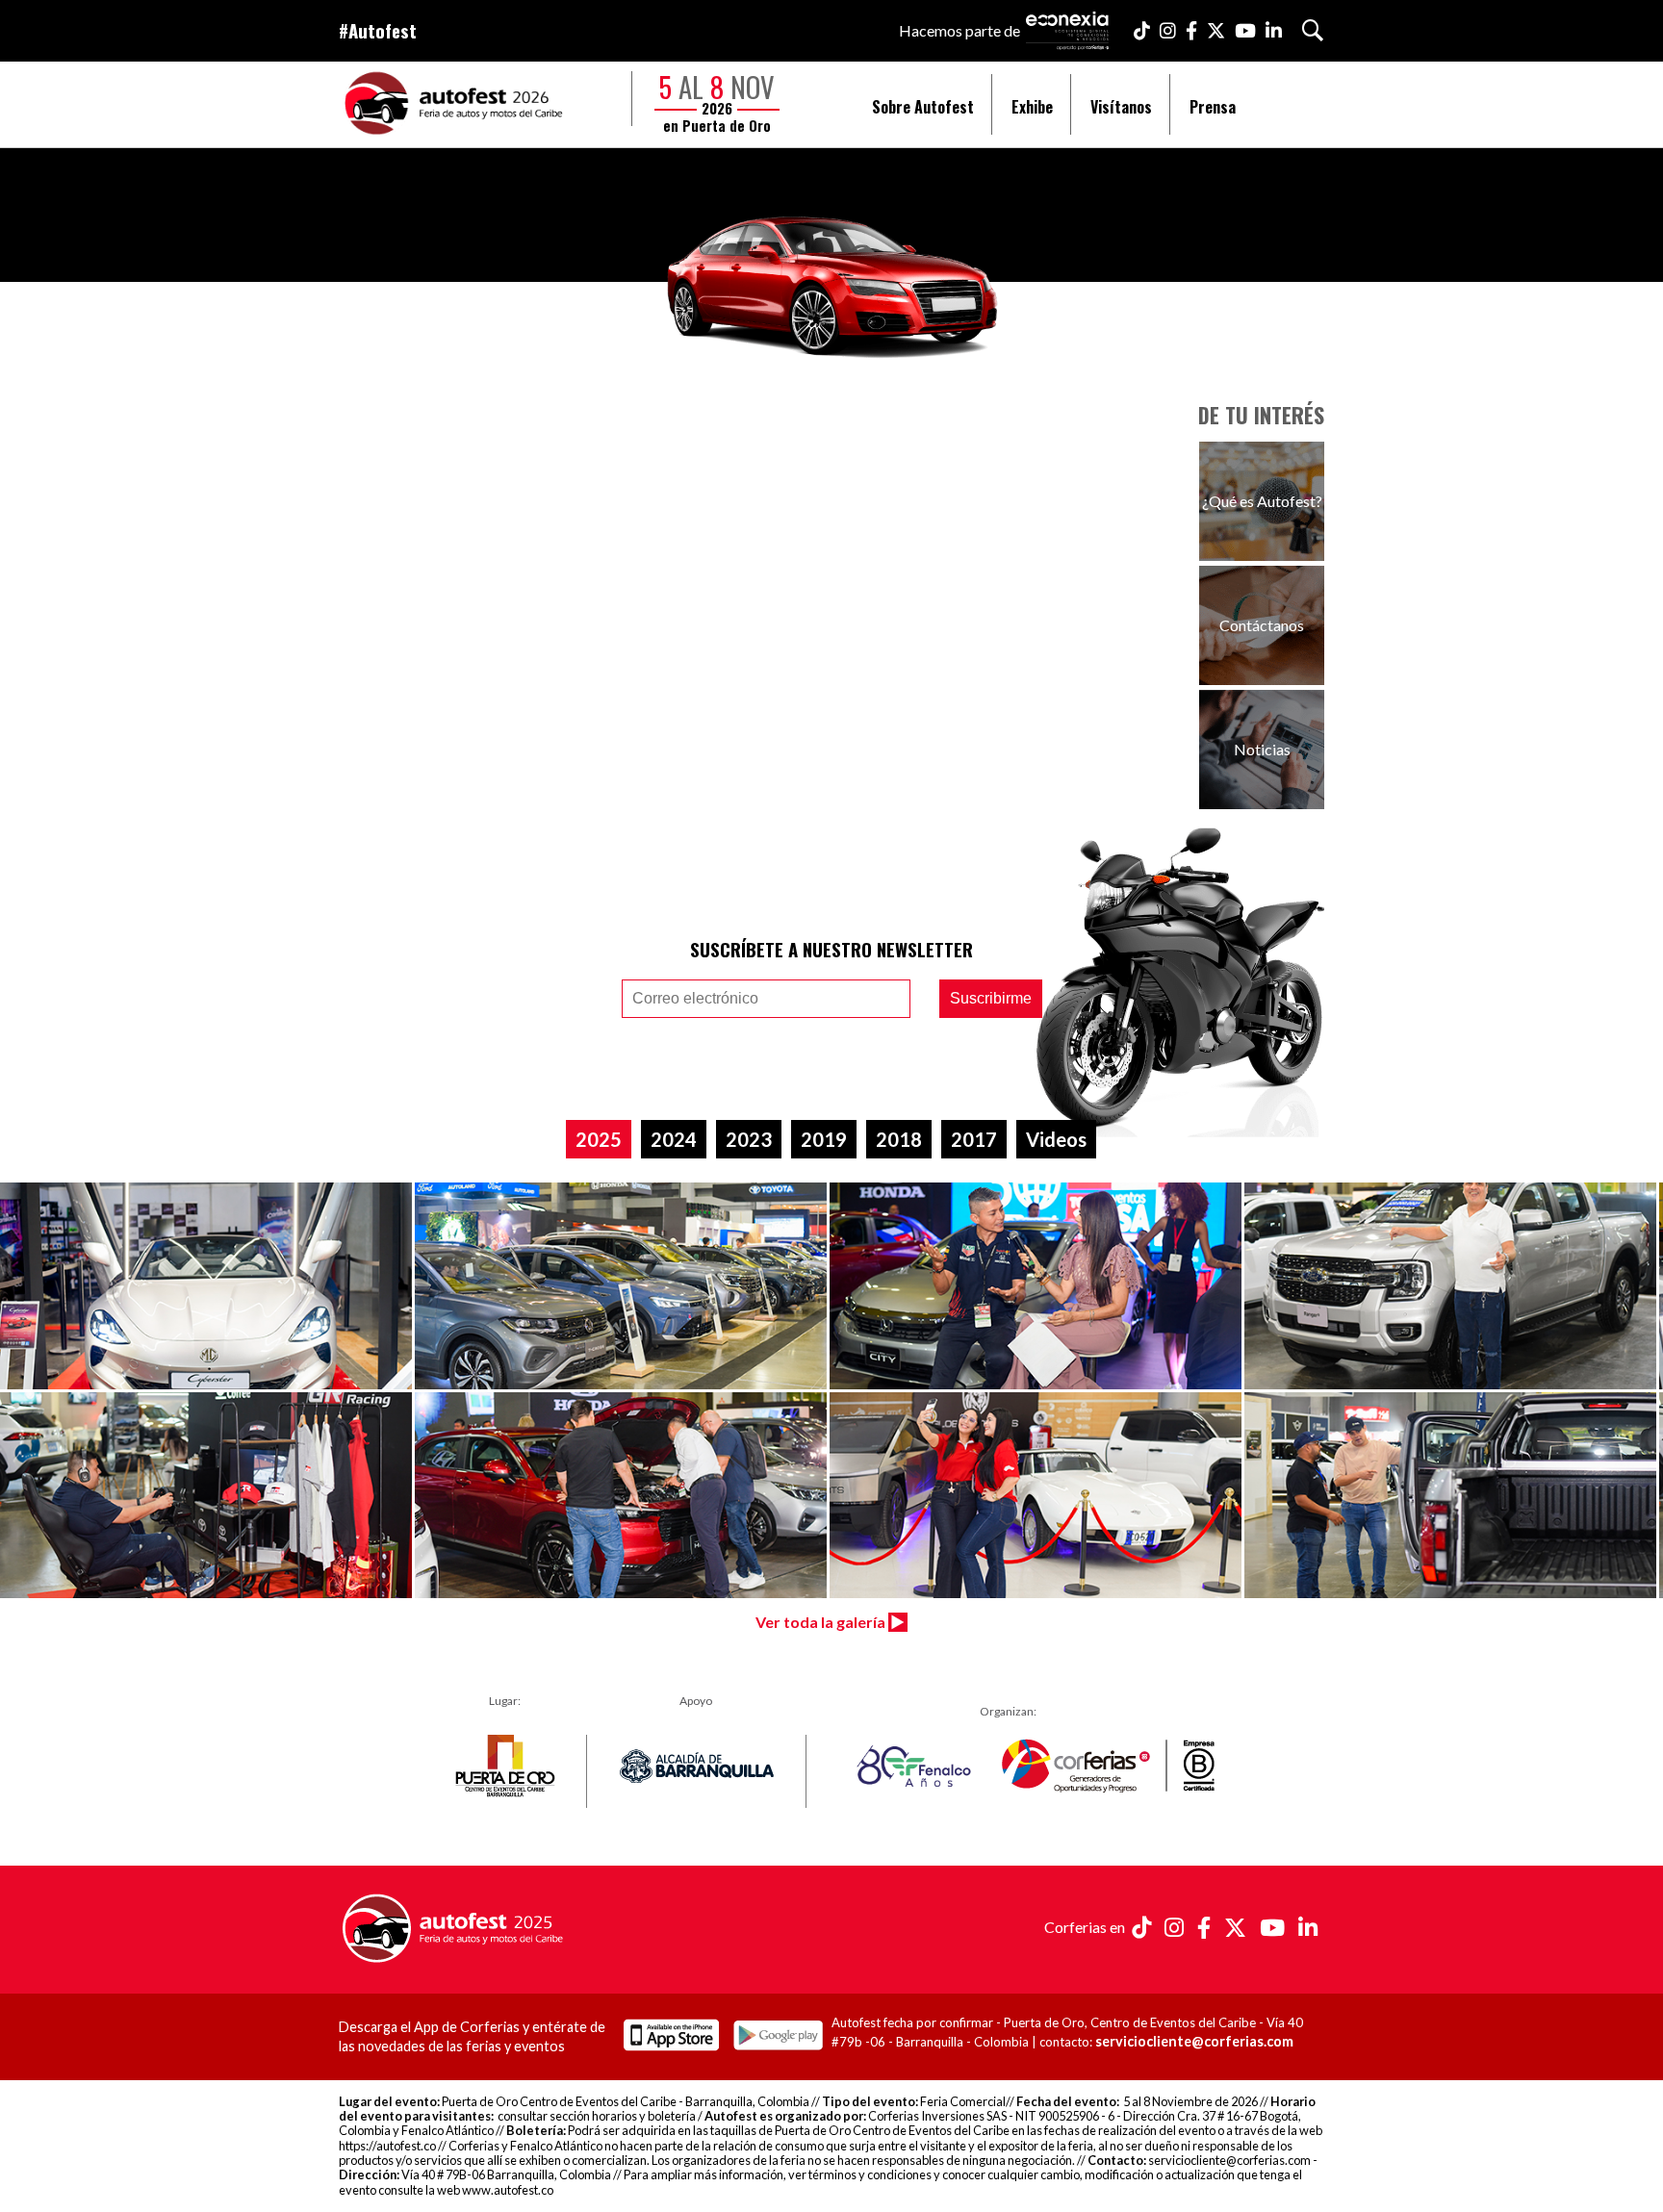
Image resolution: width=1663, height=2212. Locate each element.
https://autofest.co (387, 2146)
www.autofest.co (508, 2190)
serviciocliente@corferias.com (1194, 2041)
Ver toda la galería (822, 1622)
